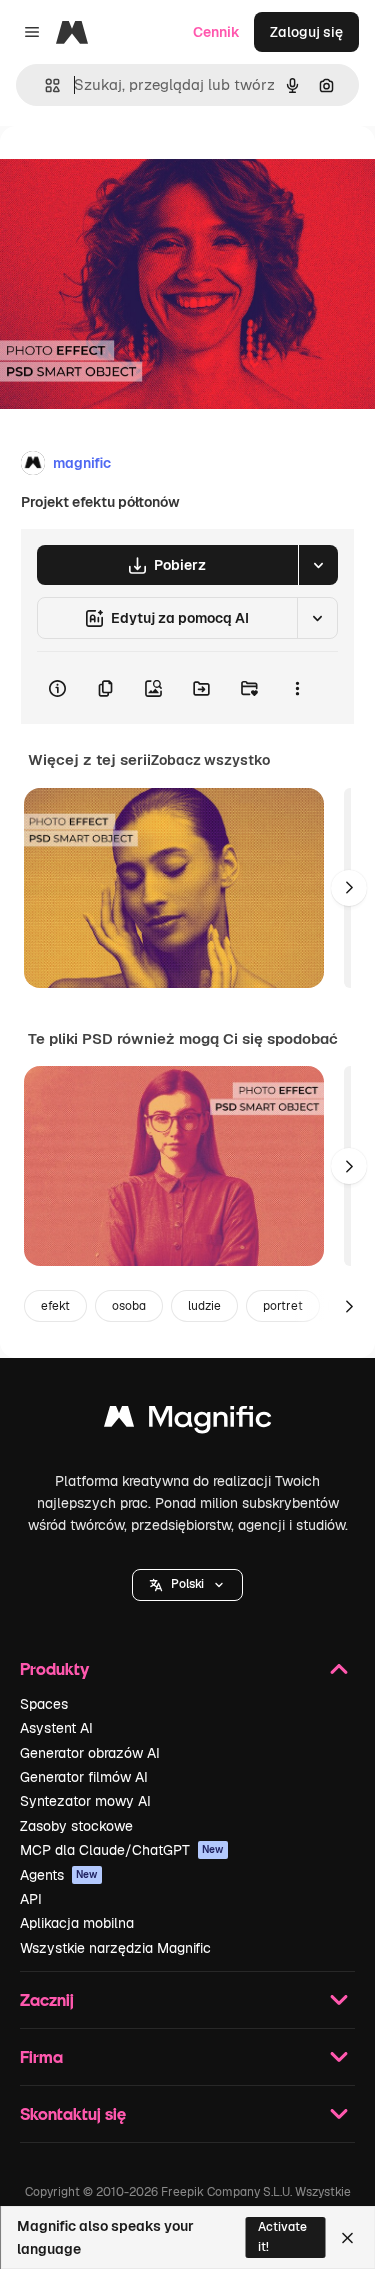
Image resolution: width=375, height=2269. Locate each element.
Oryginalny (138, 171)
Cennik (216, 32)
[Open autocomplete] (44, 85)
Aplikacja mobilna (77, 1923)
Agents (59, 1875)
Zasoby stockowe (76, 1826)
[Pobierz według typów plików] (318, 565)
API (31, 1899)
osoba (129, 1306)
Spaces (44, 1704)
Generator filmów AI (84, 1777)
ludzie (204, 1306)
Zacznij (47, 1999)
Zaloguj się (306, 32)
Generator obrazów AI (90, 1753)
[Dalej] (349, 888)
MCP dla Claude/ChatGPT (122, 1850)
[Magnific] (188, 1421)
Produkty (54, 1668)
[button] (187, 1585)
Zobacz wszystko (210, 760)
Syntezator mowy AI (85, 1801)
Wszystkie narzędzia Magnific (115, 1948)
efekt (55, 1306)
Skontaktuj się (73, 2113)
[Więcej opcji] (297, 688)
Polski (187, 1584)
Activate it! (282, 2236)
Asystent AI (56, 1728)
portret (283, 1306)
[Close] (347, 2238)
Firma (41, 2056)
